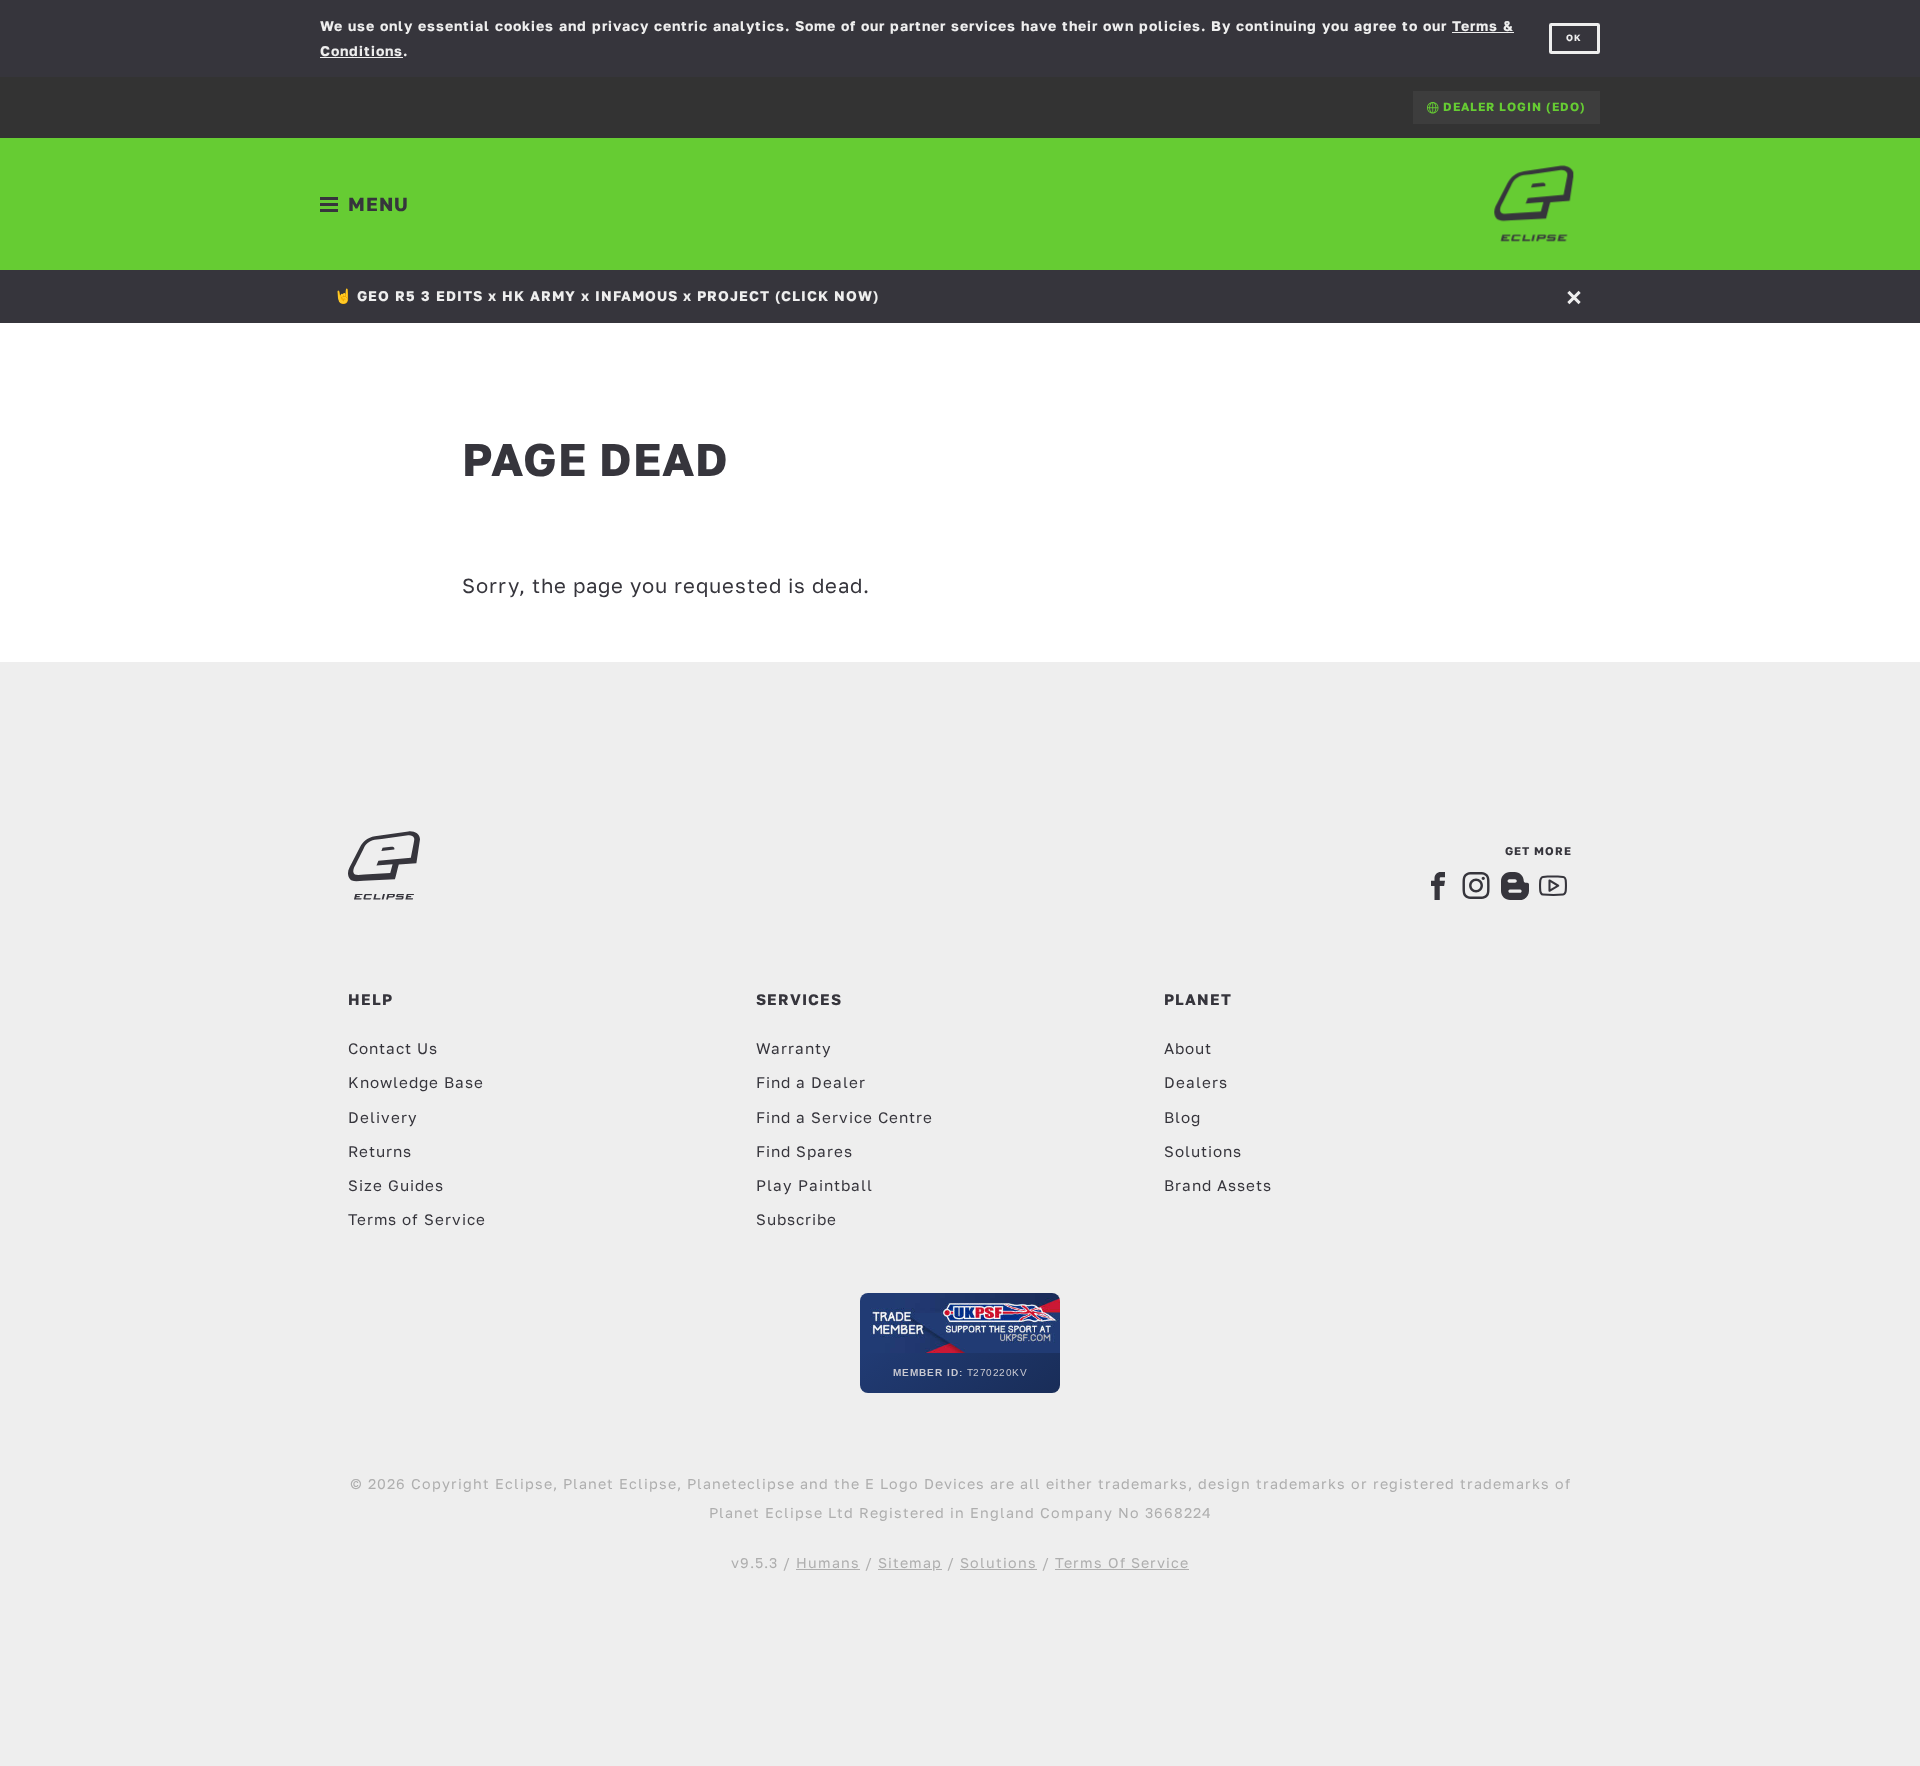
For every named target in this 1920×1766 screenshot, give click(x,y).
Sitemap (910, 1562)
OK (1574, 37)
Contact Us (393, 1048)
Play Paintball (814, 1185)
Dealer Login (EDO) (1512, 106)
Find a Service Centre (844, 1117)
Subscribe (796, 1219)
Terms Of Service (1122, 1562)
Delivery (383, 1117)
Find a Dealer (811, 1082)
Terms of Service (417, 1219)
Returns (380, 1151)
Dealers (1196, 1082)
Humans (828, 1562)
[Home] (1534, 204)
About (1188, 1048)
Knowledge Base (416, 1082)
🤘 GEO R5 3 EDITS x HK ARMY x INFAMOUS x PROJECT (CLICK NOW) (606, 295)
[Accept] (1576, 296)
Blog (1182, 1117)
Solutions (1203, 1151)
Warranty (794, 1048)
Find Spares (804, 1151)
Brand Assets (1218, 1185)
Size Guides (396, 1185)
